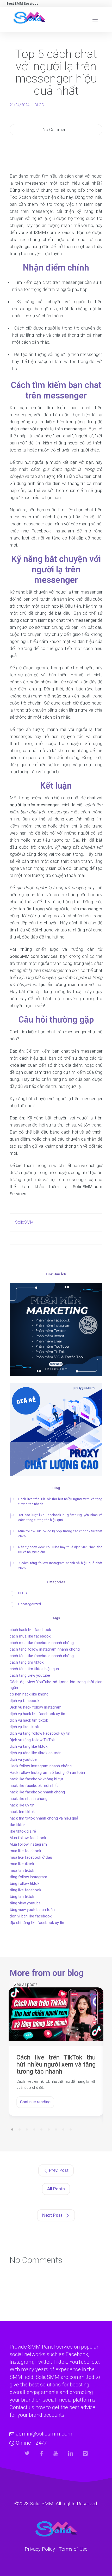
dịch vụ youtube (23, 1759)
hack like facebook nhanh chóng (37, 1792)
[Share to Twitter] (27, 2453)
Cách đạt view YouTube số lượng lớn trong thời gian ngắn (56, 1685)
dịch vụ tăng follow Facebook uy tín (40, 1733)
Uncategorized (30, 1604)
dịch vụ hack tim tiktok (29, 1720)
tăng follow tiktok (24, 1883)
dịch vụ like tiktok (24, 1727)
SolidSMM (24, 1222)
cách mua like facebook (30, 1636)
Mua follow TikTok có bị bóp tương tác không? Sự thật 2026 (60, 1534)
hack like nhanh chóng (29, 1799)
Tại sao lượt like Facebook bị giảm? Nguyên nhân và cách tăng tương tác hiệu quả (60, 1517)
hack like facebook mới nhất (34, 1786)
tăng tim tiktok (22, 1897)
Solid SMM (42, 2504)
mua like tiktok (22, 1864)
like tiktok (18, 1825)
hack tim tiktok (22, 1812)
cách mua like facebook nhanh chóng (42, 1643)
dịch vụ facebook (24, 1701)
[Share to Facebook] (42, 2453)
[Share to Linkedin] (71, 2453)
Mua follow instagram (28, 1844)
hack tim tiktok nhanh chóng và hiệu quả (44, 1818)
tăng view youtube (25, 1903)
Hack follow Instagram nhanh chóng (41, 1766)
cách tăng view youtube (30, 1675)
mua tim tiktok (22, 1870)
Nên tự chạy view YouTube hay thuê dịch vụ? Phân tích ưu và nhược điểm (60, 1550)
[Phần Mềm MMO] (56, 1330)
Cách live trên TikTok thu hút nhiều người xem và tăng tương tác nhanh (60, 1501)
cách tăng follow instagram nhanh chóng (45, 1649)
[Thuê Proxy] (56, 1430)
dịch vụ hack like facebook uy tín (37, 1714)
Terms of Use (73, 2549)
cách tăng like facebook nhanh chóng (42, 1656)
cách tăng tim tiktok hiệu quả (34, 1669)
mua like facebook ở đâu (31, 1857)
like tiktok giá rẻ (23, 1831)
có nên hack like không (29, 1694)
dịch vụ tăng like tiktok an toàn (36, 1753)
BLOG (39, 105)
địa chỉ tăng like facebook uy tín (37, 1923)
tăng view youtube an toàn (32, 1910)
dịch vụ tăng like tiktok (29, 1746)
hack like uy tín (22, 1805)
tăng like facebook (25, 1890)
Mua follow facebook (28, 1838)
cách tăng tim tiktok (27, 1662)
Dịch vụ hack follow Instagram (36, 1707)
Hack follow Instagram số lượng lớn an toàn (47, 1773)
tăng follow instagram (28, 1877)
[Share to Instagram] (85, 2453)
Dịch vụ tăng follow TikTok (32, 1740)
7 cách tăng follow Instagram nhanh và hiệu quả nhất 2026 (60, 1565)
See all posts (26, 1985)
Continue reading (35, 2102)
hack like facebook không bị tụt (36, 1779)
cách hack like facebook (30, 1630)
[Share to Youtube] (56, 2453)
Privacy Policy (40, 2549)
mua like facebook (25, 1851)
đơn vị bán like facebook (31, 1916)
